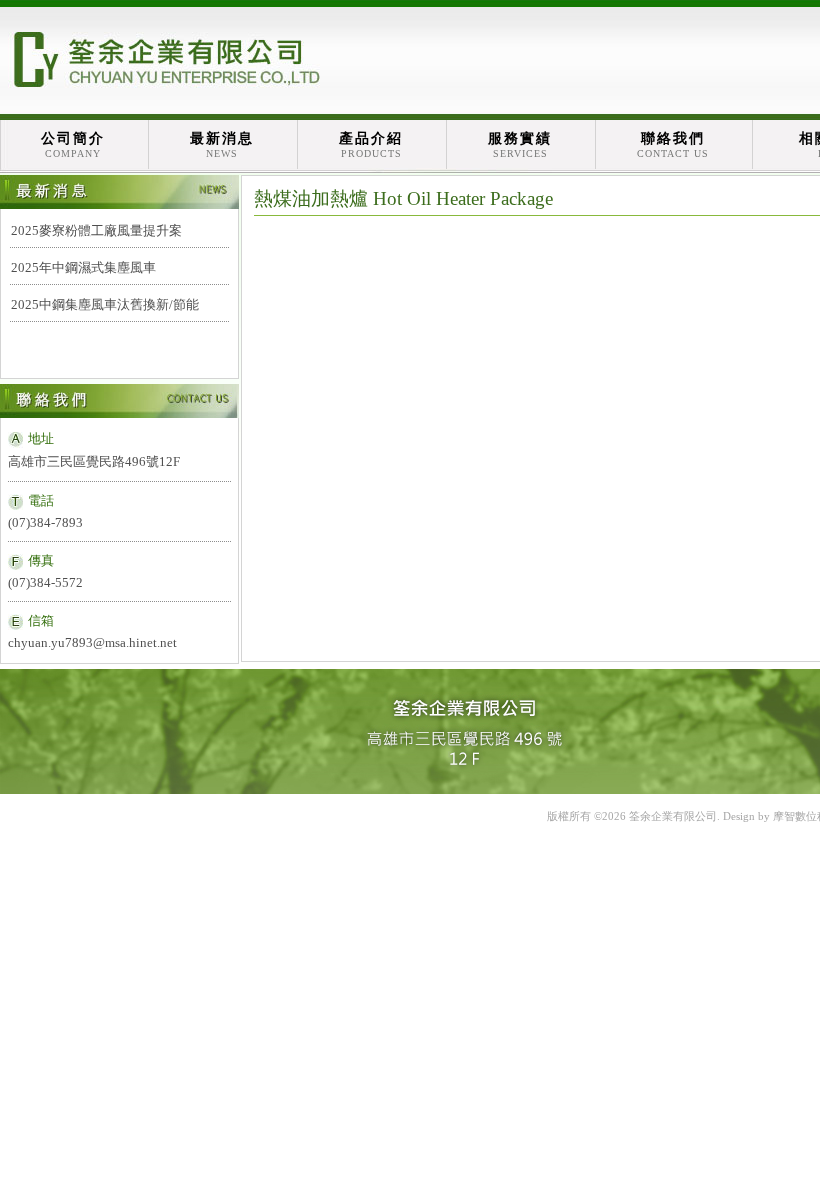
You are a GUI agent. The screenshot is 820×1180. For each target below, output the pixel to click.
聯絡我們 (673, 145)
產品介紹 (371, 145)
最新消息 (222, 145)
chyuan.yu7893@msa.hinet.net (92, 642)
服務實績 (520, 145)
